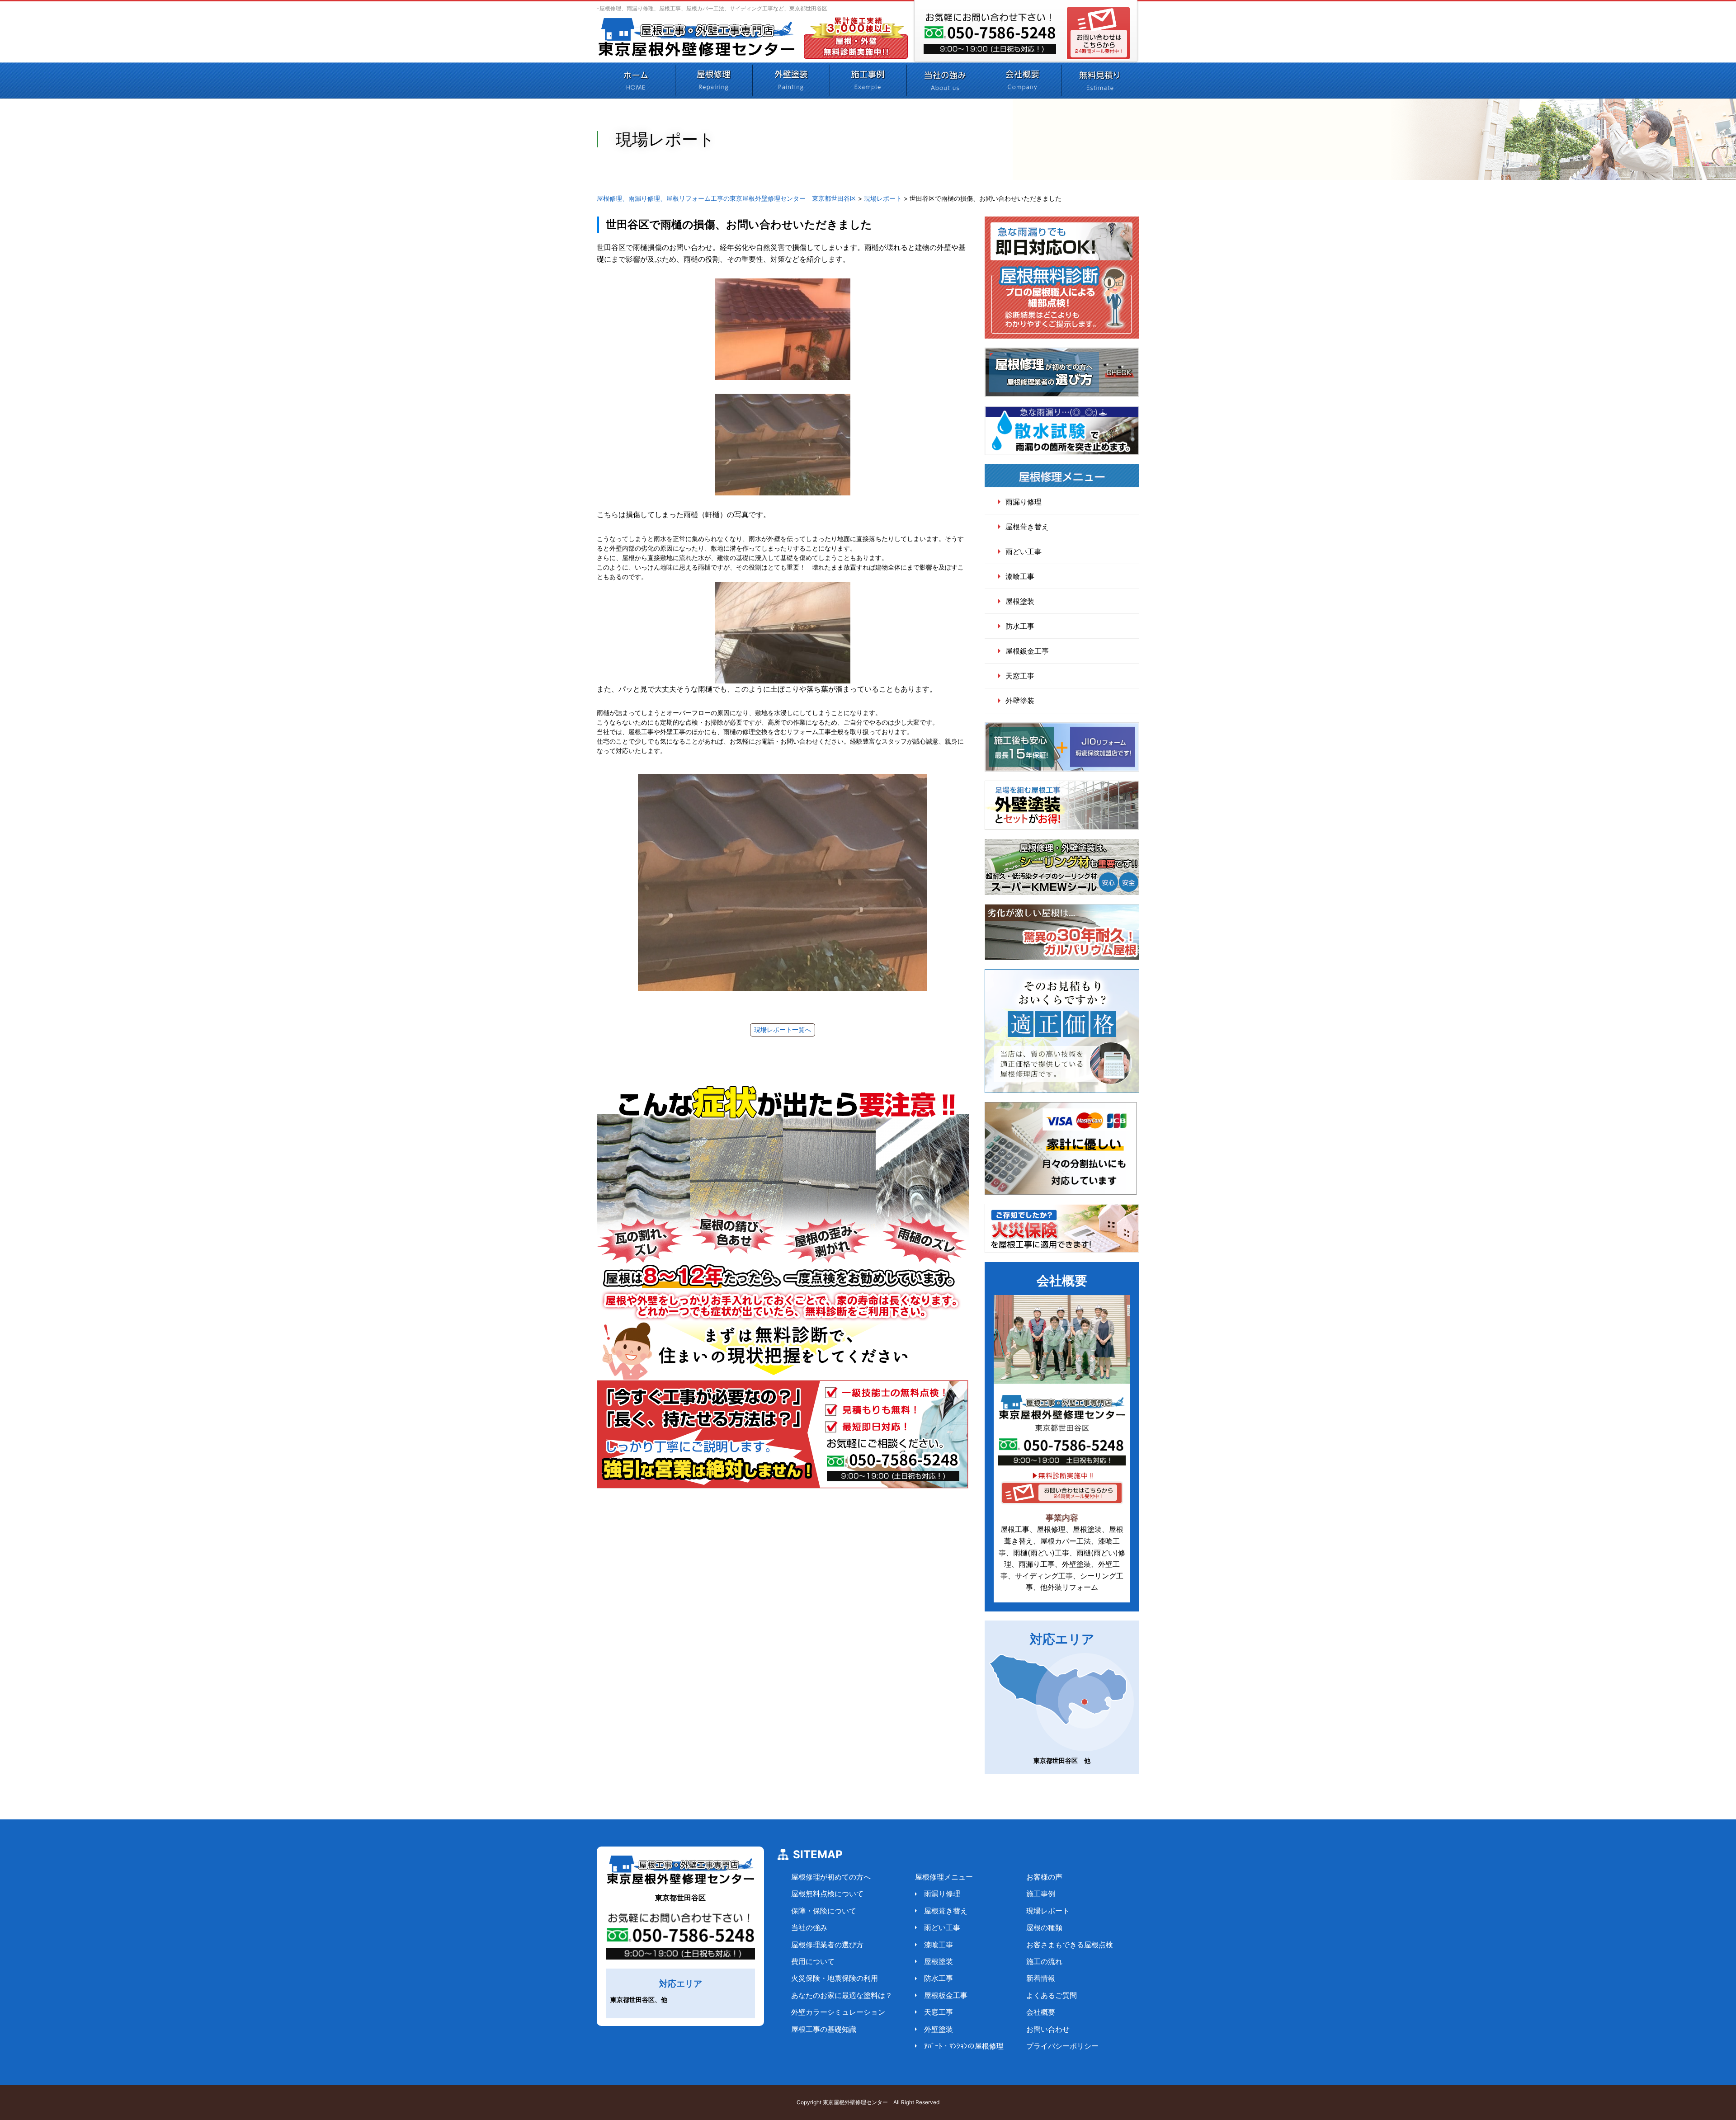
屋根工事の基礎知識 (824, 2029)
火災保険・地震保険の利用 (835, 1978)
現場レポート (1048, 1911)
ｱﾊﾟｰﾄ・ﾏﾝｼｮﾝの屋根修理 (964, 2046)
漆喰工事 (1020, 576)
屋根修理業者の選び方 (827, 1945)
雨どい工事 (1024, 551)
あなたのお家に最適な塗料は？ (842, 1995)
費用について (813, 1961)
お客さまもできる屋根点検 (1070, 1945)
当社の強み (809, 1927)
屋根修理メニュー (944, 1877)
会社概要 (1041, 2012)
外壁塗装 (1020, 701)
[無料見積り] (1100, 80)
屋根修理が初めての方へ (831, 1877)
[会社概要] (1022, 80)
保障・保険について (824, 1911)
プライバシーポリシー (1062, 2046)
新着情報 (1041, 1978)
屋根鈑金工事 (1027, 651)
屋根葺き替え (1027, 527)
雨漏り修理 (1024, 502)
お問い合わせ (1048, 2029)
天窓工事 (1020, 676)
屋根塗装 (1020, 601)
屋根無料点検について (827, 1894)
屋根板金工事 (946, 1995)
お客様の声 (1044, 1877)
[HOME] (636, 80)
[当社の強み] (945, 80)
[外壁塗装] (791, 80)
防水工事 (1020, 626)
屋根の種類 (1044, 1927)
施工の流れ (1044, 1961)
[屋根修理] (714, 80)
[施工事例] (868, 80)
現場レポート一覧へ (783, 1030)
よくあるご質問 (1052, 1995)
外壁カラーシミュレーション (838, 2012)
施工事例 (1041, 1894)
